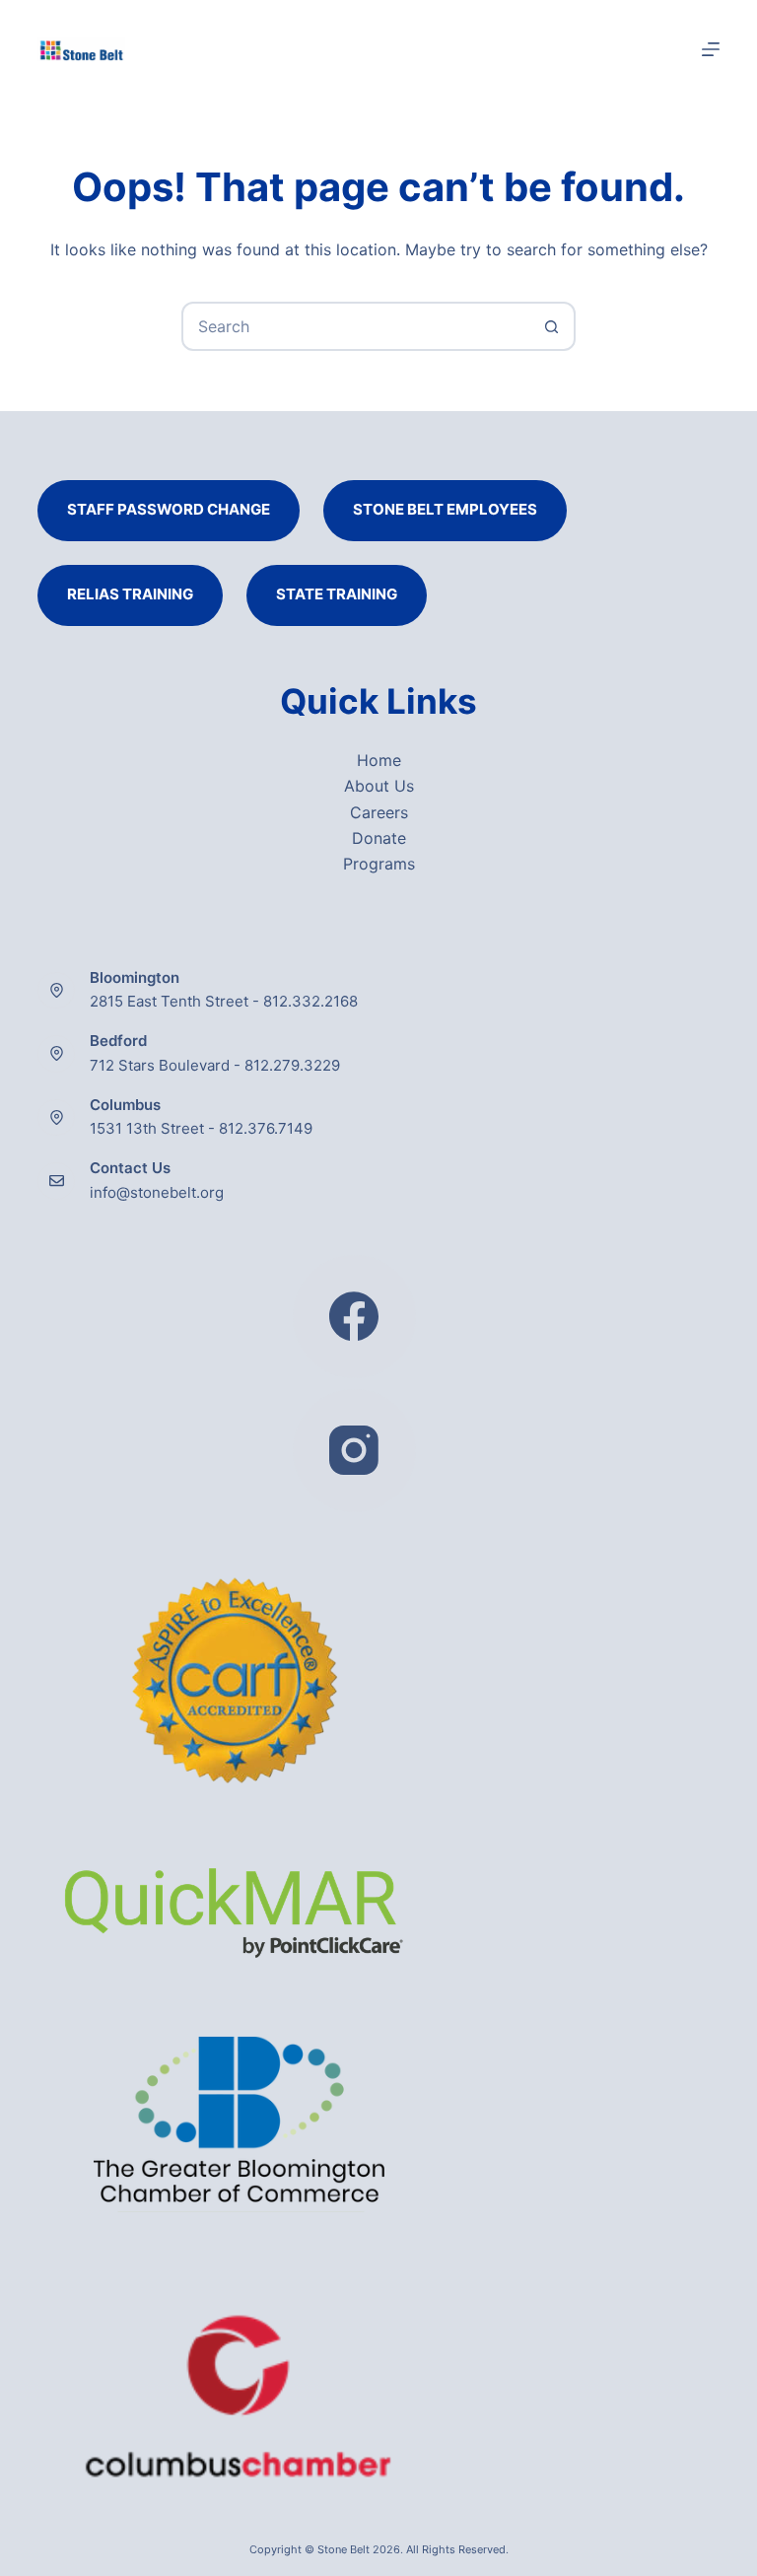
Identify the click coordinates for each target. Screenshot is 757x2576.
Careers (379, 812)
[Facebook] (354, 1317)
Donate (379, 838)
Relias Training (130, 594)
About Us (379, 786)
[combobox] (356, 326)
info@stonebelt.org (157, 1192)
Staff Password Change (169, 509)
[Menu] (711, 49)
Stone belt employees (445, 509)
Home (379, 760)
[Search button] (551, 326)
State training (337, 594)
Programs (379, 864)
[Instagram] (354, 1451)
